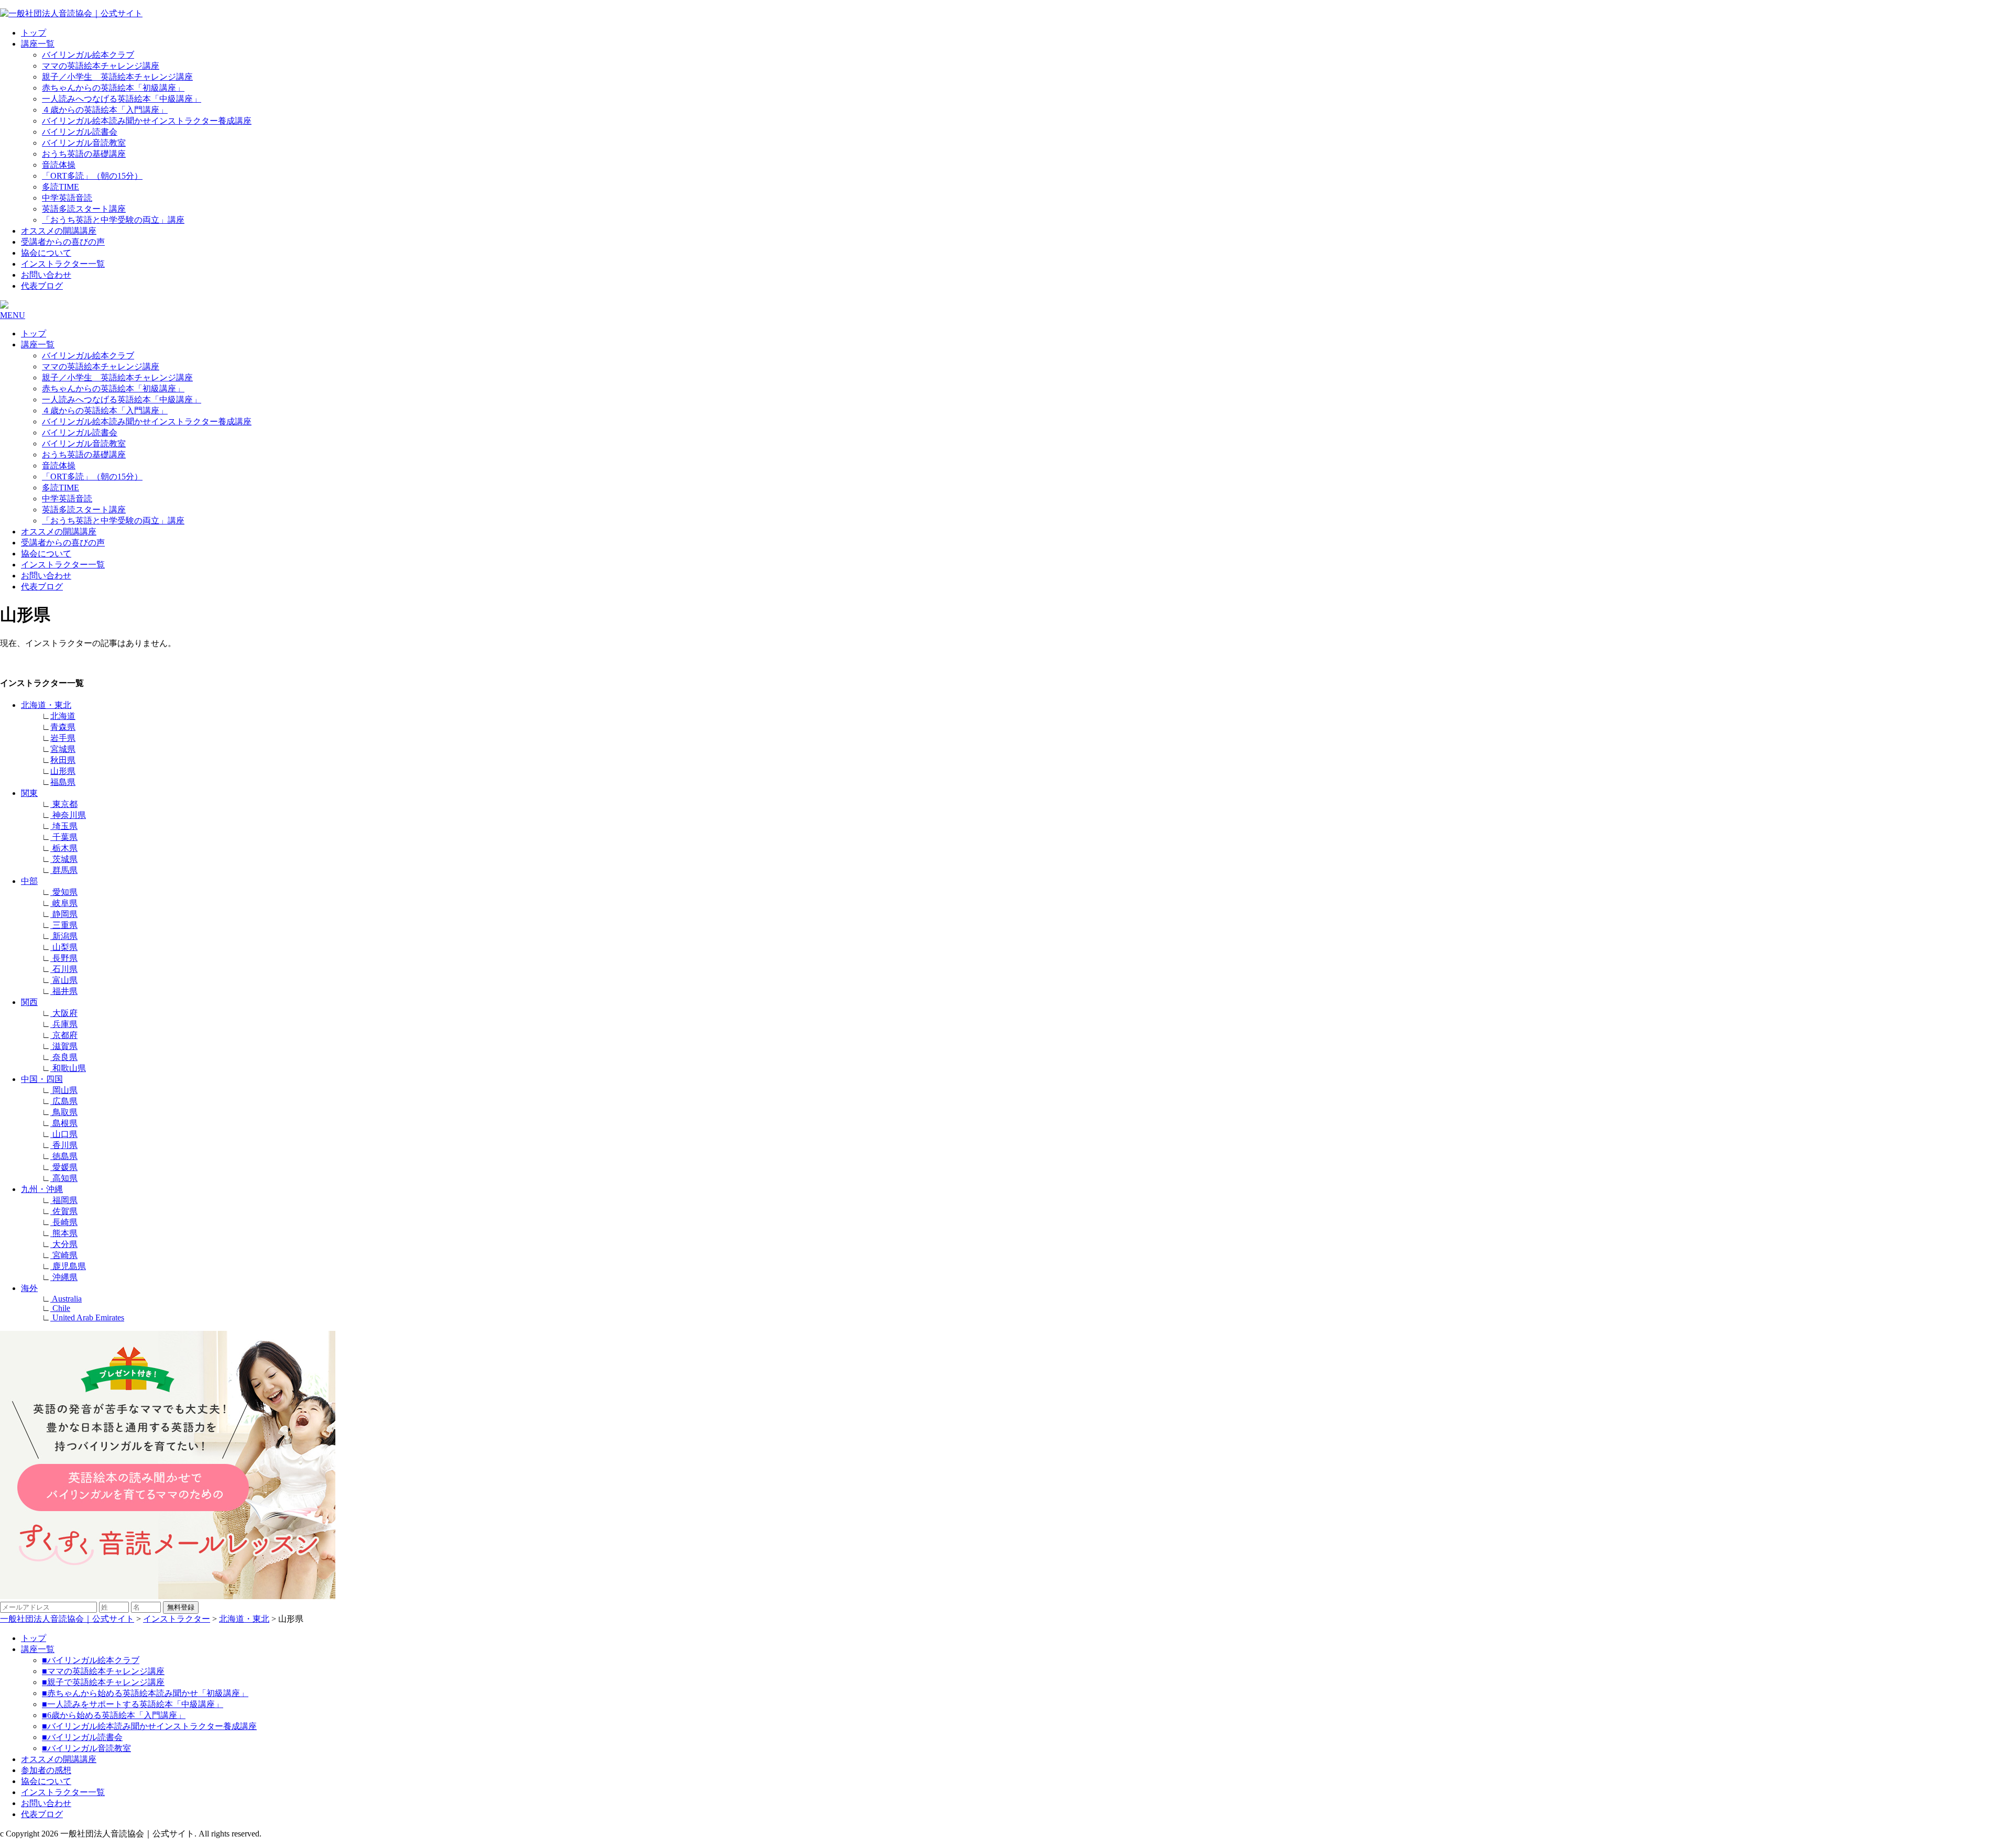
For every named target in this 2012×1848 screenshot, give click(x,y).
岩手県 (63, 738)
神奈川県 (68, 815)
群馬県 (64, 870)
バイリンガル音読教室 (84, 143)
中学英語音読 (67, 198)
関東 (29, 793)
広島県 (64, 1101)
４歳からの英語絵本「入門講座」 (105, 110)
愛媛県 (64, 1167)
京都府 (64, 1035)
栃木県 (64, 848)
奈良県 (64, 1057)
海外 (29, 1288)
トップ (34, 33)
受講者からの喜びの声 (63, 242)
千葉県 (64, 837)
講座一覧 (38, 44)
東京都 (64, 804)
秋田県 (63, 760)
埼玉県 (64, 826)
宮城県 (63, 749)
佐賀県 (64, 1211)
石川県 (64, 969)
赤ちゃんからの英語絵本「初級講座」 (113, 88)
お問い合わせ (46, 275)
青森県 (63, 727)
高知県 (64, 1178)
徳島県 (64, 1156)
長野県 (64, 958)
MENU (13, 315)
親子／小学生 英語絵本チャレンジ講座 (117, 77)
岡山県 (64, 1090)
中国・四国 (42, 1079)
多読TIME (61, 187)
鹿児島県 (68, 1266)
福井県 (64, 991)
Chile (60, 1308)
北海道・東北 (46, 705)
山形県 (63, 771)
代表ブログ (42, 286)
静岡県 (64, 914)
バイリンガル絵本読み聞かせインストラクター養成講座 (147, 121)
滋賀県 (64, 1046)
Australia (66, 1299)
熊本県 (64, 1233)
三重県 (64, 925)
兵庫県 (64, 1024)
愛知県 (64, 892)
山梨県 (64, 947)
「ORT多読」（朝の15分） (92, 176)
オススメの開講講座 (59, 231)
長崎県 (64, 1222)
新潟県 (64, 936)
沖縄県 (64, 1277)
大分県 (64, 1244)
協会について (46, 253)
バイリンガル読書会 (80, 132)
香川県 (64, 1145)
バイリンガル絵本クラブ (88, 55)
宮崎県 (64, 1255)
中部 (29, 881)
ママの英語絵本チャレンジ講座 (101, 66)
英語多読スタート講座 (84, 209)
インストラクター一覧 (63, 264)
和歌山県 (68, 1068)
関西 (29, 1002)
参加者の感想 (46, 1770)
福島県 (63, 782)
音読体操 (59, 165)
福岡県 (64, 1200)
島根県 (64, 1123)
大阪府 (64, 1013)
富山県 (64, 980)
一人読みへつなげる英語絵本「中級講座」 (122, 99)
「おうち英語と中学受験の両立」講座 (113, 220)
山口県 (64, 1134)
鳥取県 (64, 1112)
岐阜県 (64, 903)
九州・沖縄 (42, 1189)
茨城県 (64, 859)
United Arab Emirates (87, 1317)
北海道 (63, 716)
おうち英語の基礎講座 (84, 154)
